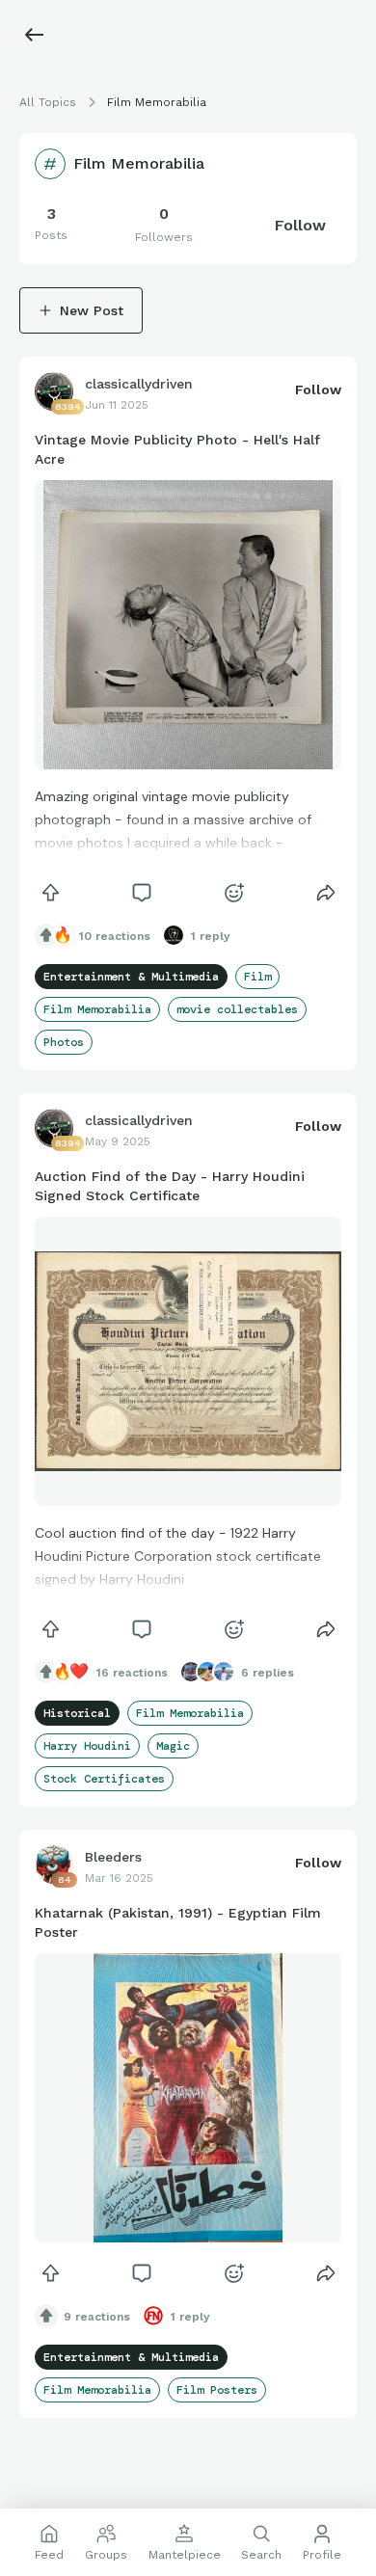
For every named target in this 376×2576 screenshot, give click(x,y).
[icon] (50, 893)
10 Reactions (115, 936)
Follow (300, 225)
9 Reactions (97, 2317)
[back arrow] (35, 35)
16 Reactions (132, 1673)
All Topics (48, 102)
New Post (92, 310)
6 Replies (268, 1673)
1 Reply (211, 936)
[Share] (326, 893)
